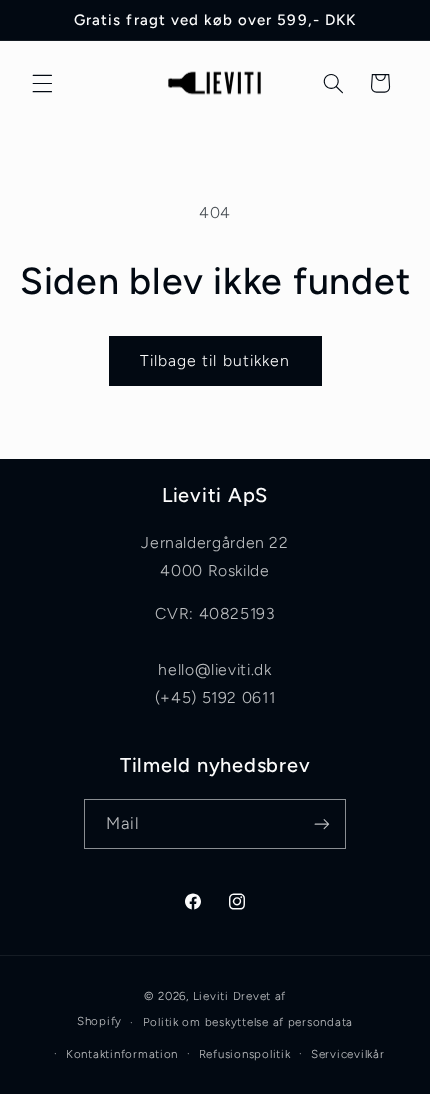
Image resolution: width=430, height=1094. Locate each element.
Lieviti (213, 996)
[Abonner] (322, 823)
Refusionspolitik (245, 1054)
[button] (42, 83)
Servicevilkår (348, 1054)
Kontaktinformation (122, 1054)
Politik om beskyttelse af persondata (248, 1022)
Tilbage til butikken (215, 360)
